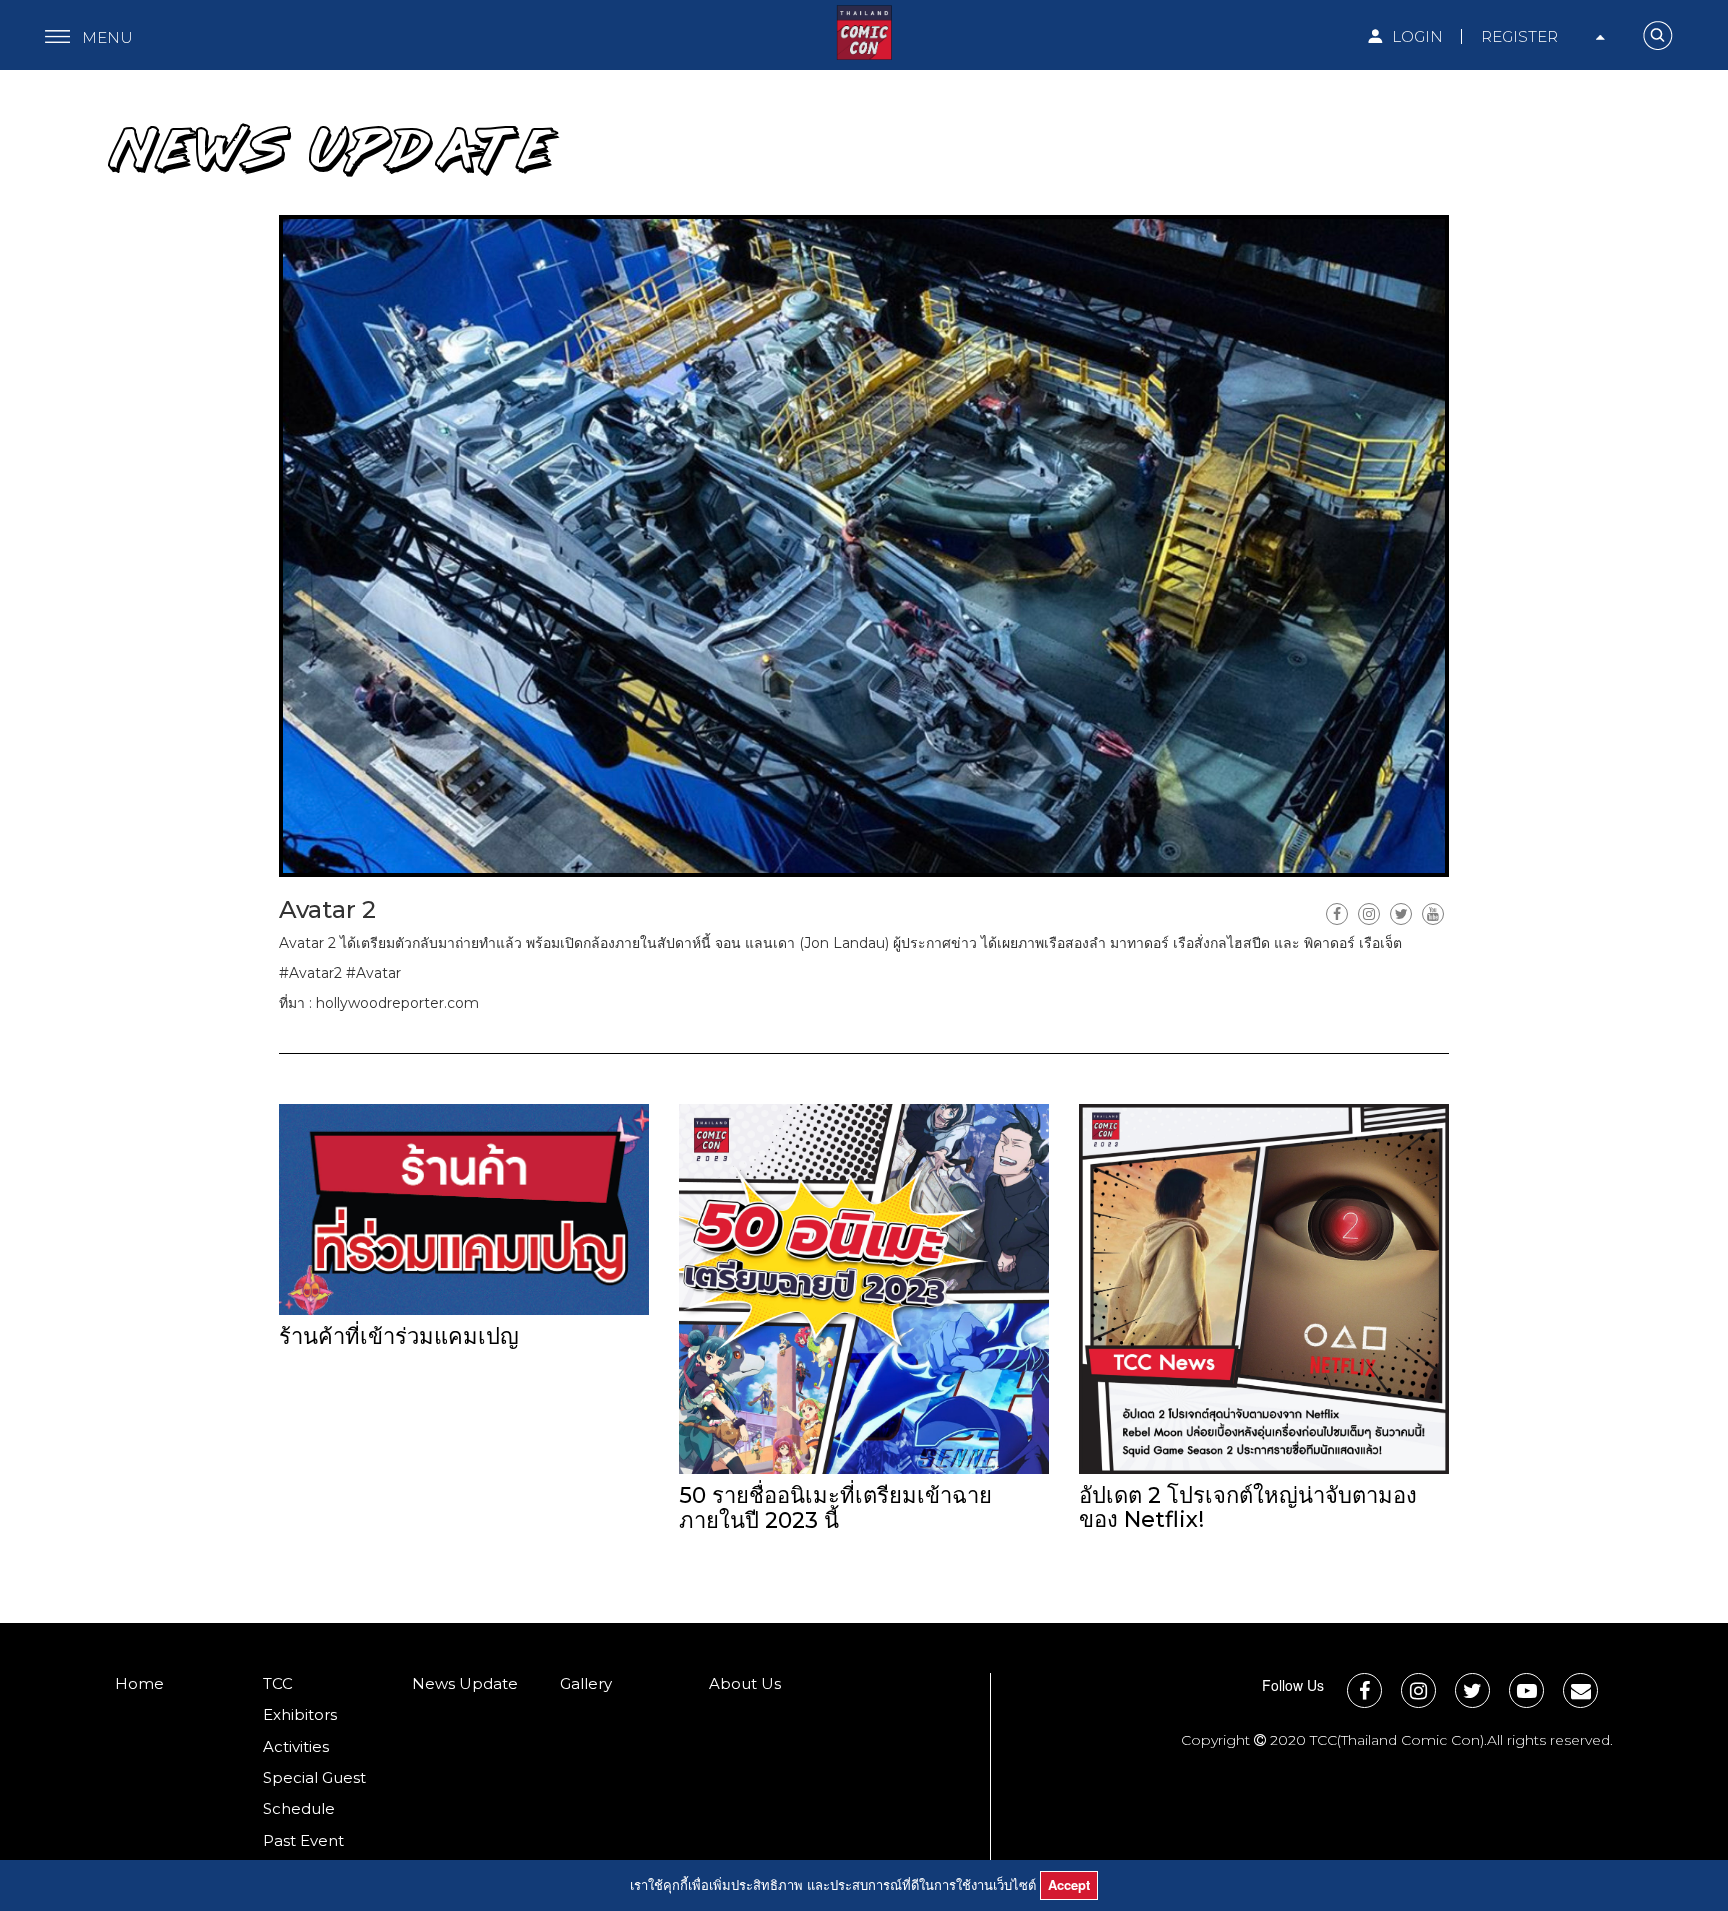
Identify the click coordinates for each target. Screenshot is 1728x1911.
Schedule (299, 1808)
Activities (296, 1746)
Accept (1069, 1884)
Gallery (586, 1683)
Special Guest (314, 1777)
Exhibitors (300, 1714)
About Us (745, 1683)
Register (1519, 36)
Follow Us (1293, 1685)
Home (139, 1683)
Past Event (303, 1840)
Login (1415, 36)
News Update (465, 1683)
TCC (278, 1683)
